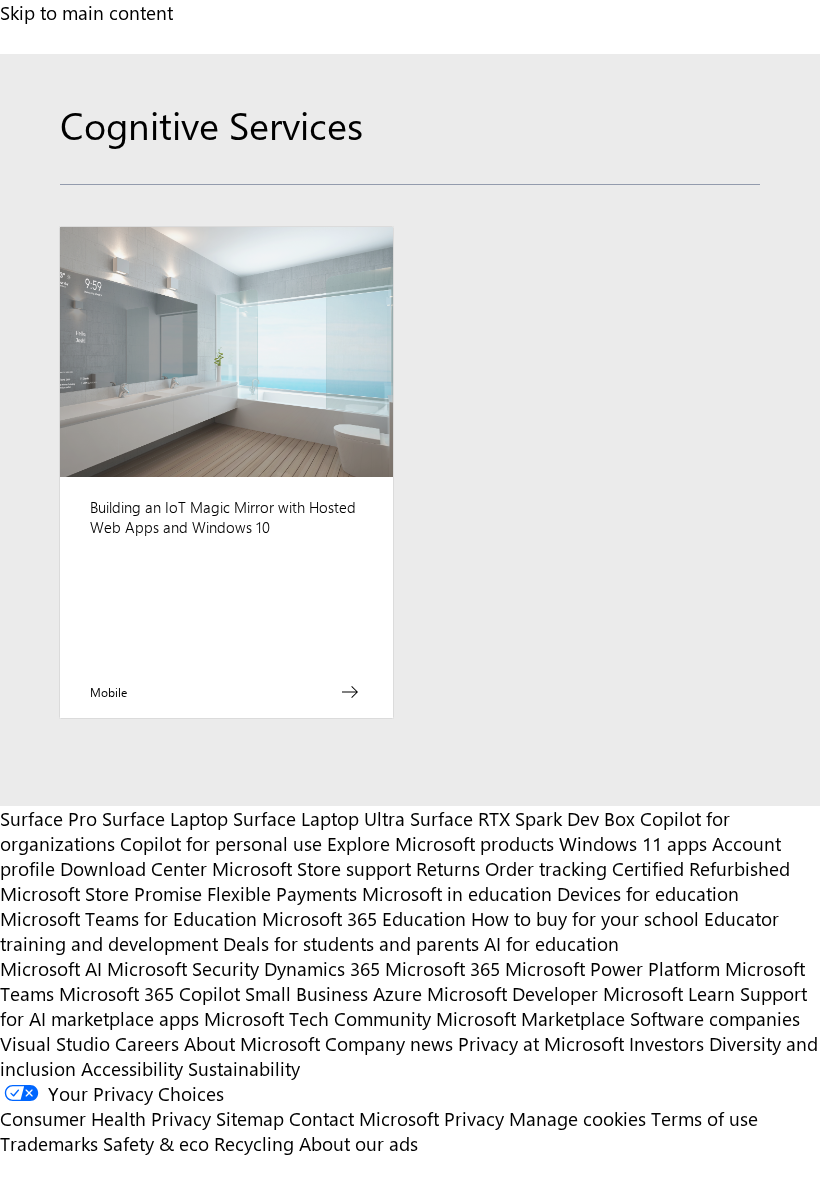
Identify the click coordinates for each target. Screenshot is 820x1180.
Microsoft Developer (512, 993)
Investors (666, 1043)
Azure (397, 993)
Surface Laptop (165, 818)
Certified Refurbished (701, 868)
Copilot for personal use (221, 843)
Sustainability (244, 1068)
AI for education (551, 943)
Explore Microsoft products (440, 843)
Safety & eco (156, 1143)
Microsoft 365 (442, 968)
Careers (147, 1043)
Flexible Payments (282, 893)
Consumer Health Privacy (105, 1118)
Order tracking (546, 868)
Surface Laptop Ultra (319, 818)
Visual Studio (55, 1043)
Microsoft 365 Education (364, 918)
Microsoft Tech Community (317, 1018)
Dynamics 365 (322, 968)
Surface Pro (48, 818)
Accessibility (132, 1068)
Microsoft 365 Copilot (149, 993)
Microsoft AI (51, 968)
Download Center (133, 868)
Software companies (715, 1018)
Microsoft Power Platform (612, 968)
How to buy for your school (585, 918)
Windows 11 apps (633, 843)
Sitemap (250, 1118)
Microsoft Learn (669, 993)
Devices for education (648, 893)
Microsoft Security (183, 968)
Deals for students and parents (351, 943)
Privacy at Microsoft (541, 1043)
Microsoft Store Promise (101, 893)
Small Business (306, 993)
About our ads (358, 1143)
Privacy (476, 1118)
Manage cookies (577, 1118)
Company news (389, 1043)
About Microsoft (252, 1043)
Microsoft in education (457, 893)
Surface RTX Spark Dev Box (522, 818)
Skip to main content (86, 12)
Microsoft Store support (311, 868)
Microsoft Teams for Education (128, 918)
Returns (448, 868)
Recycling (254, 1143)
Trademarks (49, 1143)
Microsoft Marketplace (530, 1018)
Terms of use (704, 1118)
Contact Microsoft (364, 1118)
